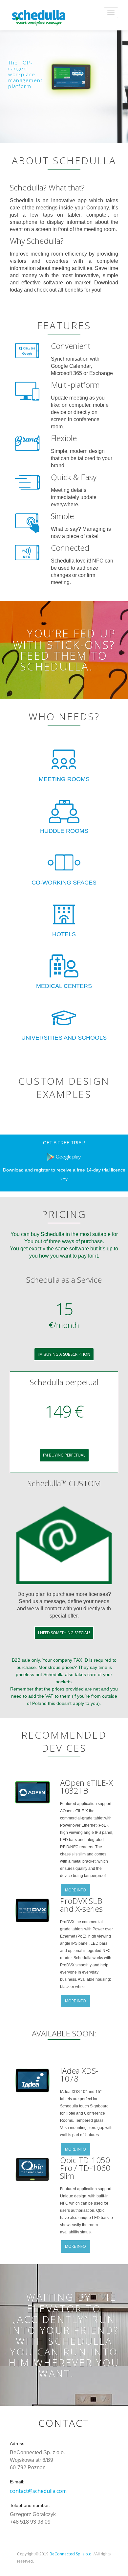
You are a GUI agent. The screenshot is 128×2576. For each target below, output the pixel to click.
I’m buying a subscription (64, 1354)
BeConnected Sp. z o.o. (71, 2554)
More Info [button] (75, 1890)
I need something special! (64, 1633)
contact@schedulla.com (38, 2491)
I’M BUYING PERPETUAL (64, 1455)
